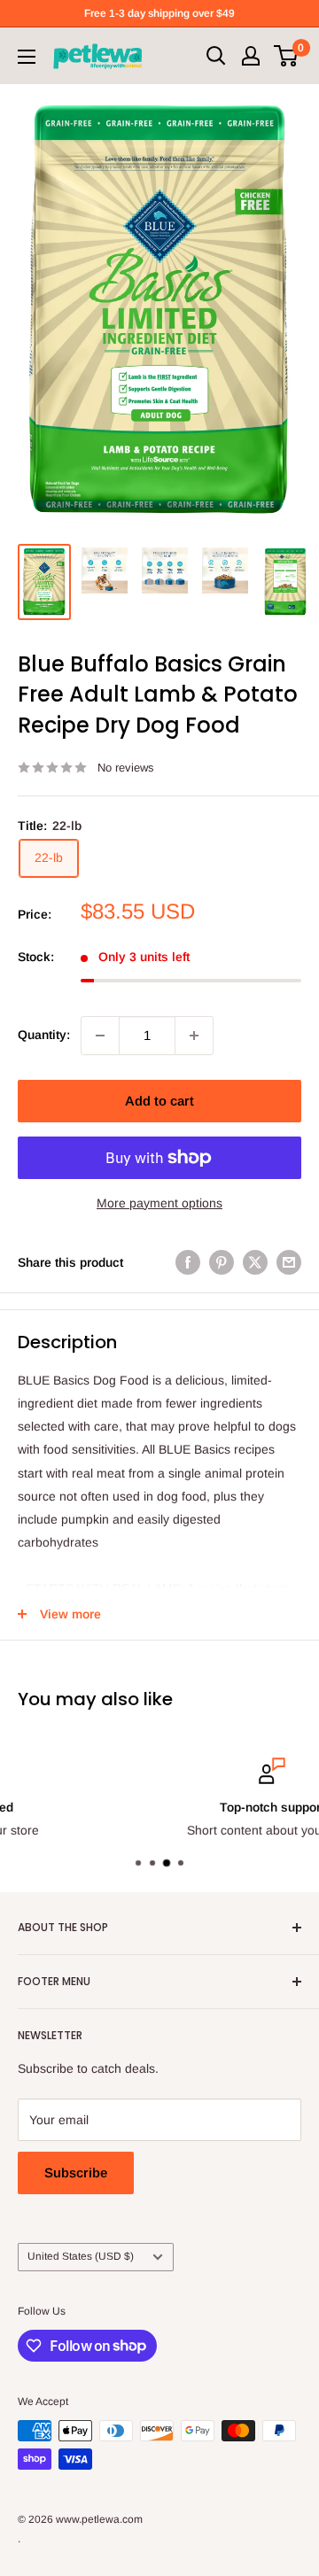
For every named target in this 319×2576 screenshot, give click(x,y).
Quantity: (44, 1035)
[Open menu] (27, 57)
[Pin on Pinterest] (222, 1262)
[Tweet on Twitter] (255, 1262)
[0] (287, 56)
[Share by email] (289, 1262)
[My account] (251, 56)
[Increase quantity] (194, 1036)
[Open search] (216, 56)
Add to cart (159, 1101)
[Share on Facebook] (188, 1262)
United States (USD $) (81, 2256)
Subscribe (76, 2173)
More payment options (159, 1203)
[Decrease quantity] (100, 1036)
